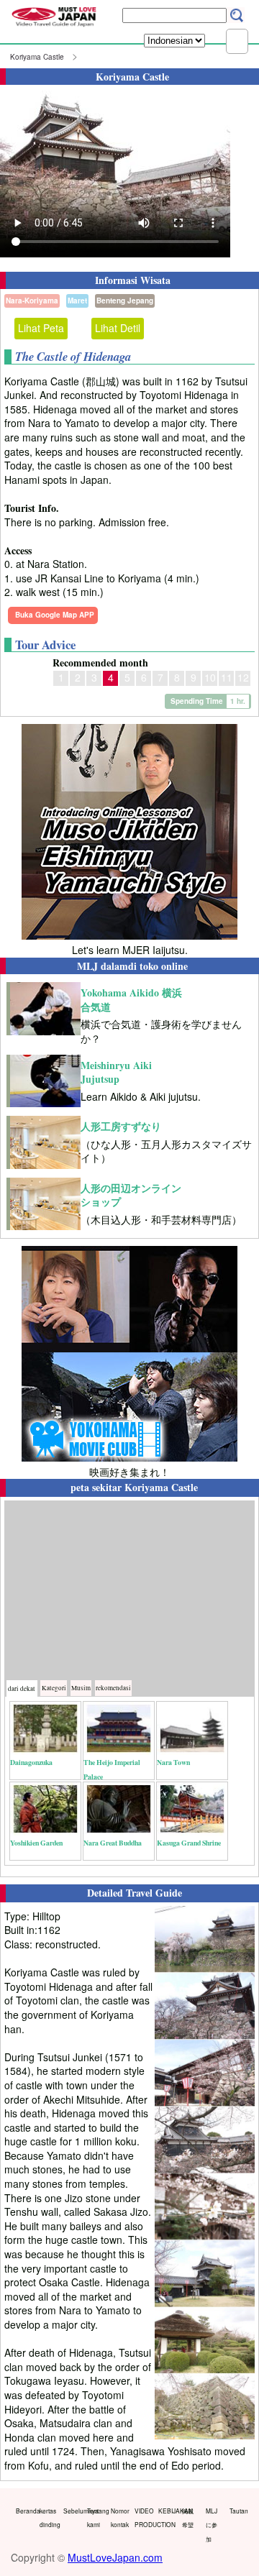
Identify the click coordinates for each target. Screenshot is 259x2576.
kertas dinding (48, 2518)
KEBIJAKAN (167, 2511)
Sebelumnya (72, 2511)
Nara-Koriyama (32, 301)
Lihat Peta (41, 328)
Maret (77, 301)
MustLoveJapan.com (115, 2557)
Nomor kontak (119, 2518)
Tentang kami (96, 2518)
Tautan (238, 2511)
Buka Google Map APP (55, 615)
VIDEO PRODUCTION (143, 2518)
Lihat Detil (118, 328)
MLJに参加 (212, 2525)
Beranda (24, 2511)
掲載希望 (188, 2518)
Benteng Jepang (125, 301)
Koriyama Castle (37, 57)
